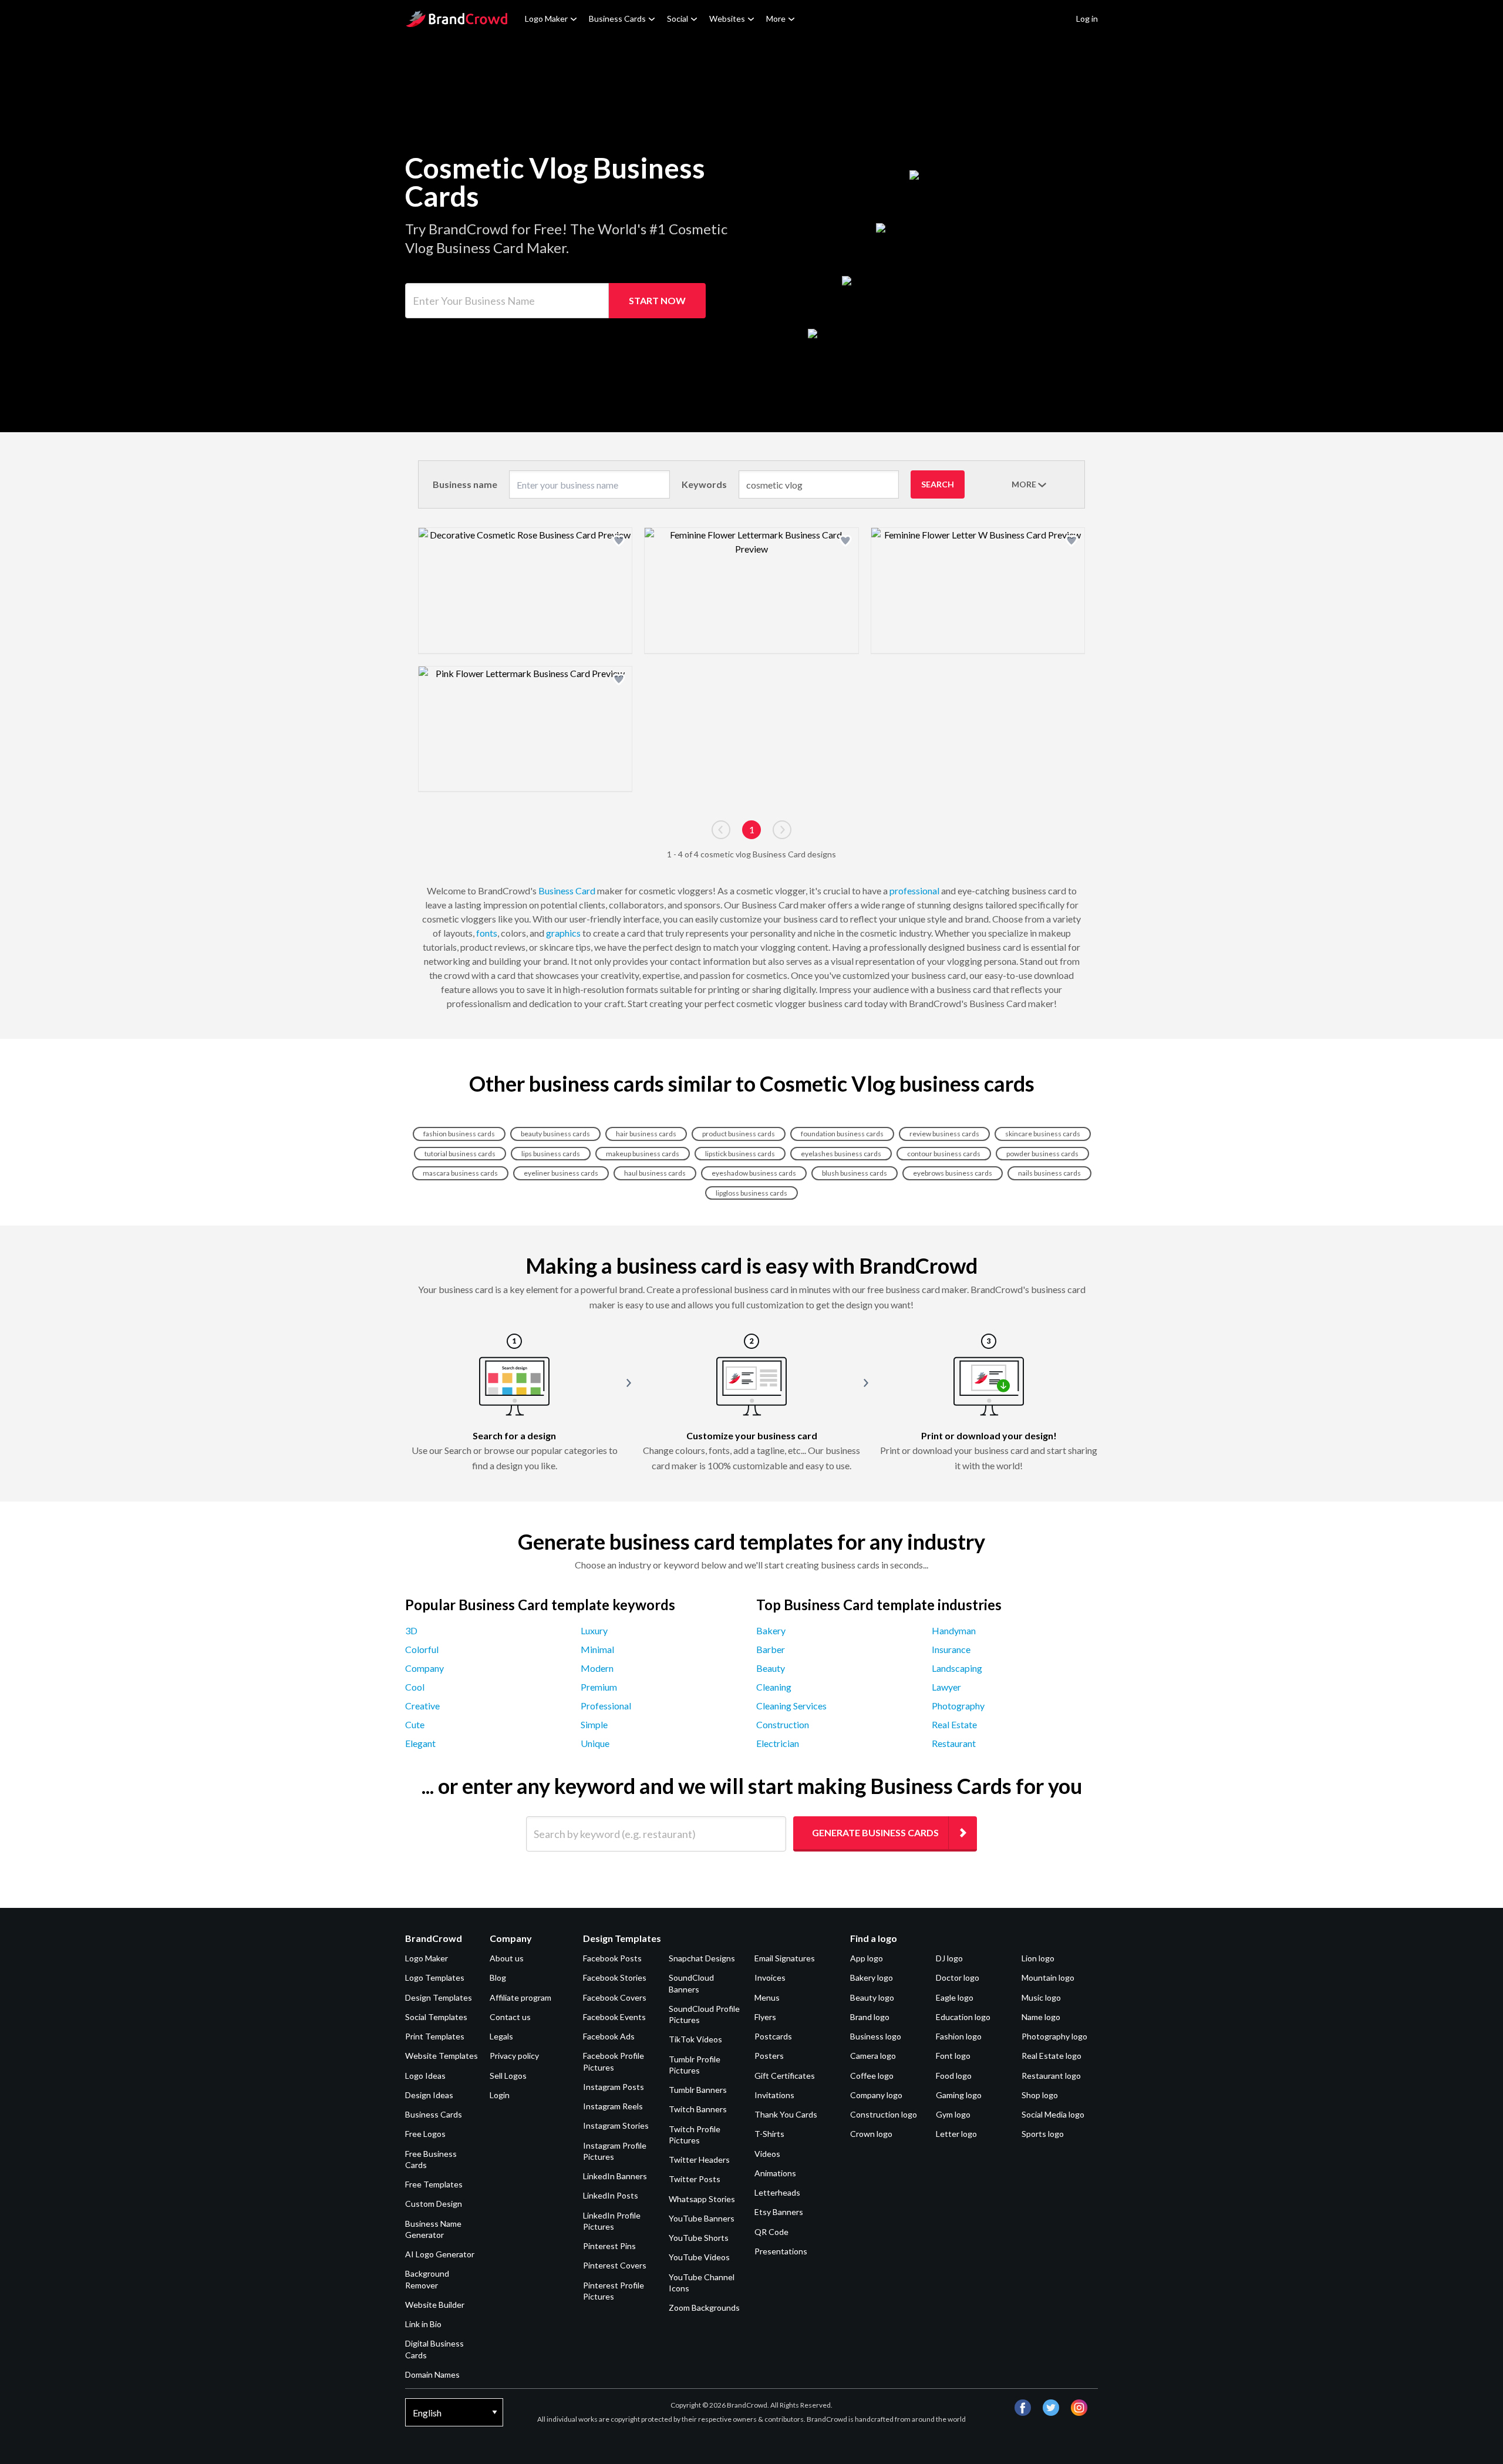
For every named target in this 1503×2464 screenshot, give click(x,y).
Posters (769, 2056)
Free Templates (434, 2184)
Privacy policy (514, 2056)
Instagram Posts (614, 2087)
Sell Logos (508, 2076)
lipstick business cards (740, 1154)
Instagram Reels (613, 2106)
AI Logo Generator (440, 2254)
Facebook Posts (612, 1958)
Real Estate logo (1052, 2056)
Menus (767, 1997)
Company (424, 1668)
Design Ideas (429, 2095)
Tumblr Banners (698, 2090)
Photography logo (1054, 2036)
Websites (727, 18)
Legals (501, 2036)
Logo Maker (546, 18)
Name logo (1041, 2017)
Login (500, 2095)
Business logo (876, 2036)
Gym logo (953, 2114)
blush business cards (855, 1173)
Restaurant (954, 1743)
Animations (775, 2173)
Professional (606, 1706)
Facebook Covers (615, 1997)
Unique (595, 1743)
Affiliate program (520, 1997)
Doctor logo (958, 1977)
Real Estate (954, 1724)
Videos (767, 2154)
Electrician (778, 1743)
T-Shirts (769, 2134)
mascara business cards (460, 1173)
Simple (594, 1724)
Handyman (954, 1630)
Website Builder (435, 2305)
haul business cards (655, 1173)
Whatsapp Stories (702, 2199)
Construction (783, 1724)
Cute (415, 1724)
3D (411, 1630)
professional (914, 891)
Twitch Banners (698, 2109)
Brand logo (870, 2017)
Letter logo (956, 2134)
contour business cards (944, 1154)
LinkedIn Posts (611, 2195)
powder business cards (1042, 1154)
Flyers (765, 2017)
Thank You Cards (786, 2114)
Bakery (771, 1630)
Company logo (876, 2095)
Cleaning (774, 1687)
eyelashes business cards (841, 1154)
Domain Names (432, 2374)
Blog (498, 1977)
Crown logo (871, 2134)
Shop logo (1040, 2095)
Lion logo (1038, 1958)
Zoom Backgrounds (704, 2308)
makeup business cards (643, 1154)
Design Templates (439, 1997)
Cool (415, 1687)
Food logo (954, 2076)
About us (507, 1958)
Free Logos (425, 2134)
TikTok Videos (695, 2039)
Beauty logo (872, 1997)
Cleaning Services (791, 1706)
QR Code (771, 2232)
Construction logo (884, 2114)
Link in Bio (423, 2324)
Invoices (770, 1977)
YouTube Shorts (699, 2238)
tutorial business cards (460, 1154)
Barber (771, 1649)
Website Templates (442, 2056)
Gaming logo (959, 2095)
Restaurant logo (1051, 2076)
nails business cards (1049, 1173)
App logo (867, 1958)
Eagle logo (955, 1997)
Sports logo (1043, 2134)
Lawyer (946, 1687)
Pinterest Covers (615, 2265)
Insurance (951, 1649)
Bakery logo (872, 1977)
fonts (487, 933)
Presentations (781, 2251)
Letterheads (777, 2192)
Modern (597, 1668)
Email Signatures (785, 1958)
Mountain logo (1048, 1977)
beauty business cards (555, 1134)
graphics (563, 933)
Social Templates (436, 2017)
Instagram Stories (616, 2125)
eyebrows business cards (953, 1173)
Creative (422, 1706)
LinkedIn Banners (615, 2176)
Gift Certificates (785, 2076)
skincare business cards (1043, 1134)
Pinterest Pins (609, 2246)
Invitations (774, 2095)
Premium (599, 1687)
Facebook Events (614, 2017)
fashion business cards (459, 1134)
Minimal (597, 1649)
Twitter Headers (699, 2160)
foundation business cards (842, 1134)
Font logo (953, 2056)
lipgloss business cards (751, 1193)
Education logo (963, 2017)
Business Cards (617, 18)
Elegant (420, 1743)
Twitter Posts (695, 2179)
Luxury (594, 1630)
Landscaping (957, 1668)
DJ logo (949, 1958)
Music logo (1041, 1997)
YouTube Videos (699, 2257)
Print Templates (435, 2036)
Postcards (773, 2036)
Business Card (567, 891)
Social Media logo (1053, 2114)
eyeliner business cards (561, 1173)
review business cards (944, 1134)
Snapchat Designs (702, 1958)
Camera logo (873, 2056)
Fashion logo (959, 2036)
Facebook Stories (615, 1977)
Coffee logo (872, 2076)
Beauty (771, 1668)
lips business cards (551, 1154)
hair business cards (646, 1134)
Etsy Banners (779, 2212)
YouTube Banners (702, 2218)
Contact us (510, 2017)
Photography (958, 1706)
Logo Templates (435, 1977)
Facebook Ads (609, 2036)
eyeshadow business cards (754, 1173)
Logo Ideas (425, 2076)
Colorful (422, 1649)
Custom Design (434, 2204)
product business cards (739, 1134)
